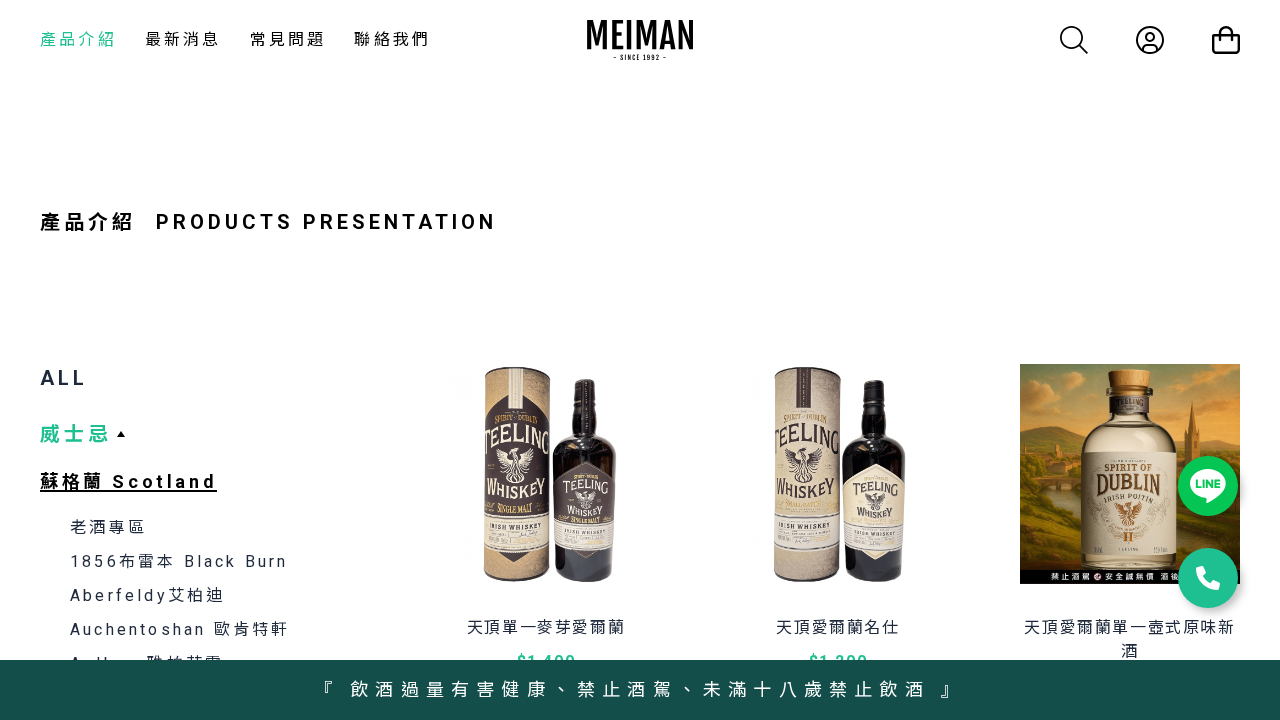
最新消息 (183, 39)
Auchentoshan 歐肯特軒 (180, 629)
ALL (64, 378)
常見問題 (288, 39)
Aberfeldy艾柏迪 (147, 595)
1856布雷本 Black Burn (179, 561)
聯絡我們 (392, 39)
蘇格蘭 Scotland (128, 481)
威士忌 (76, 434)
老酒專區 (108, 527)
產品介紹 (78, 39)
